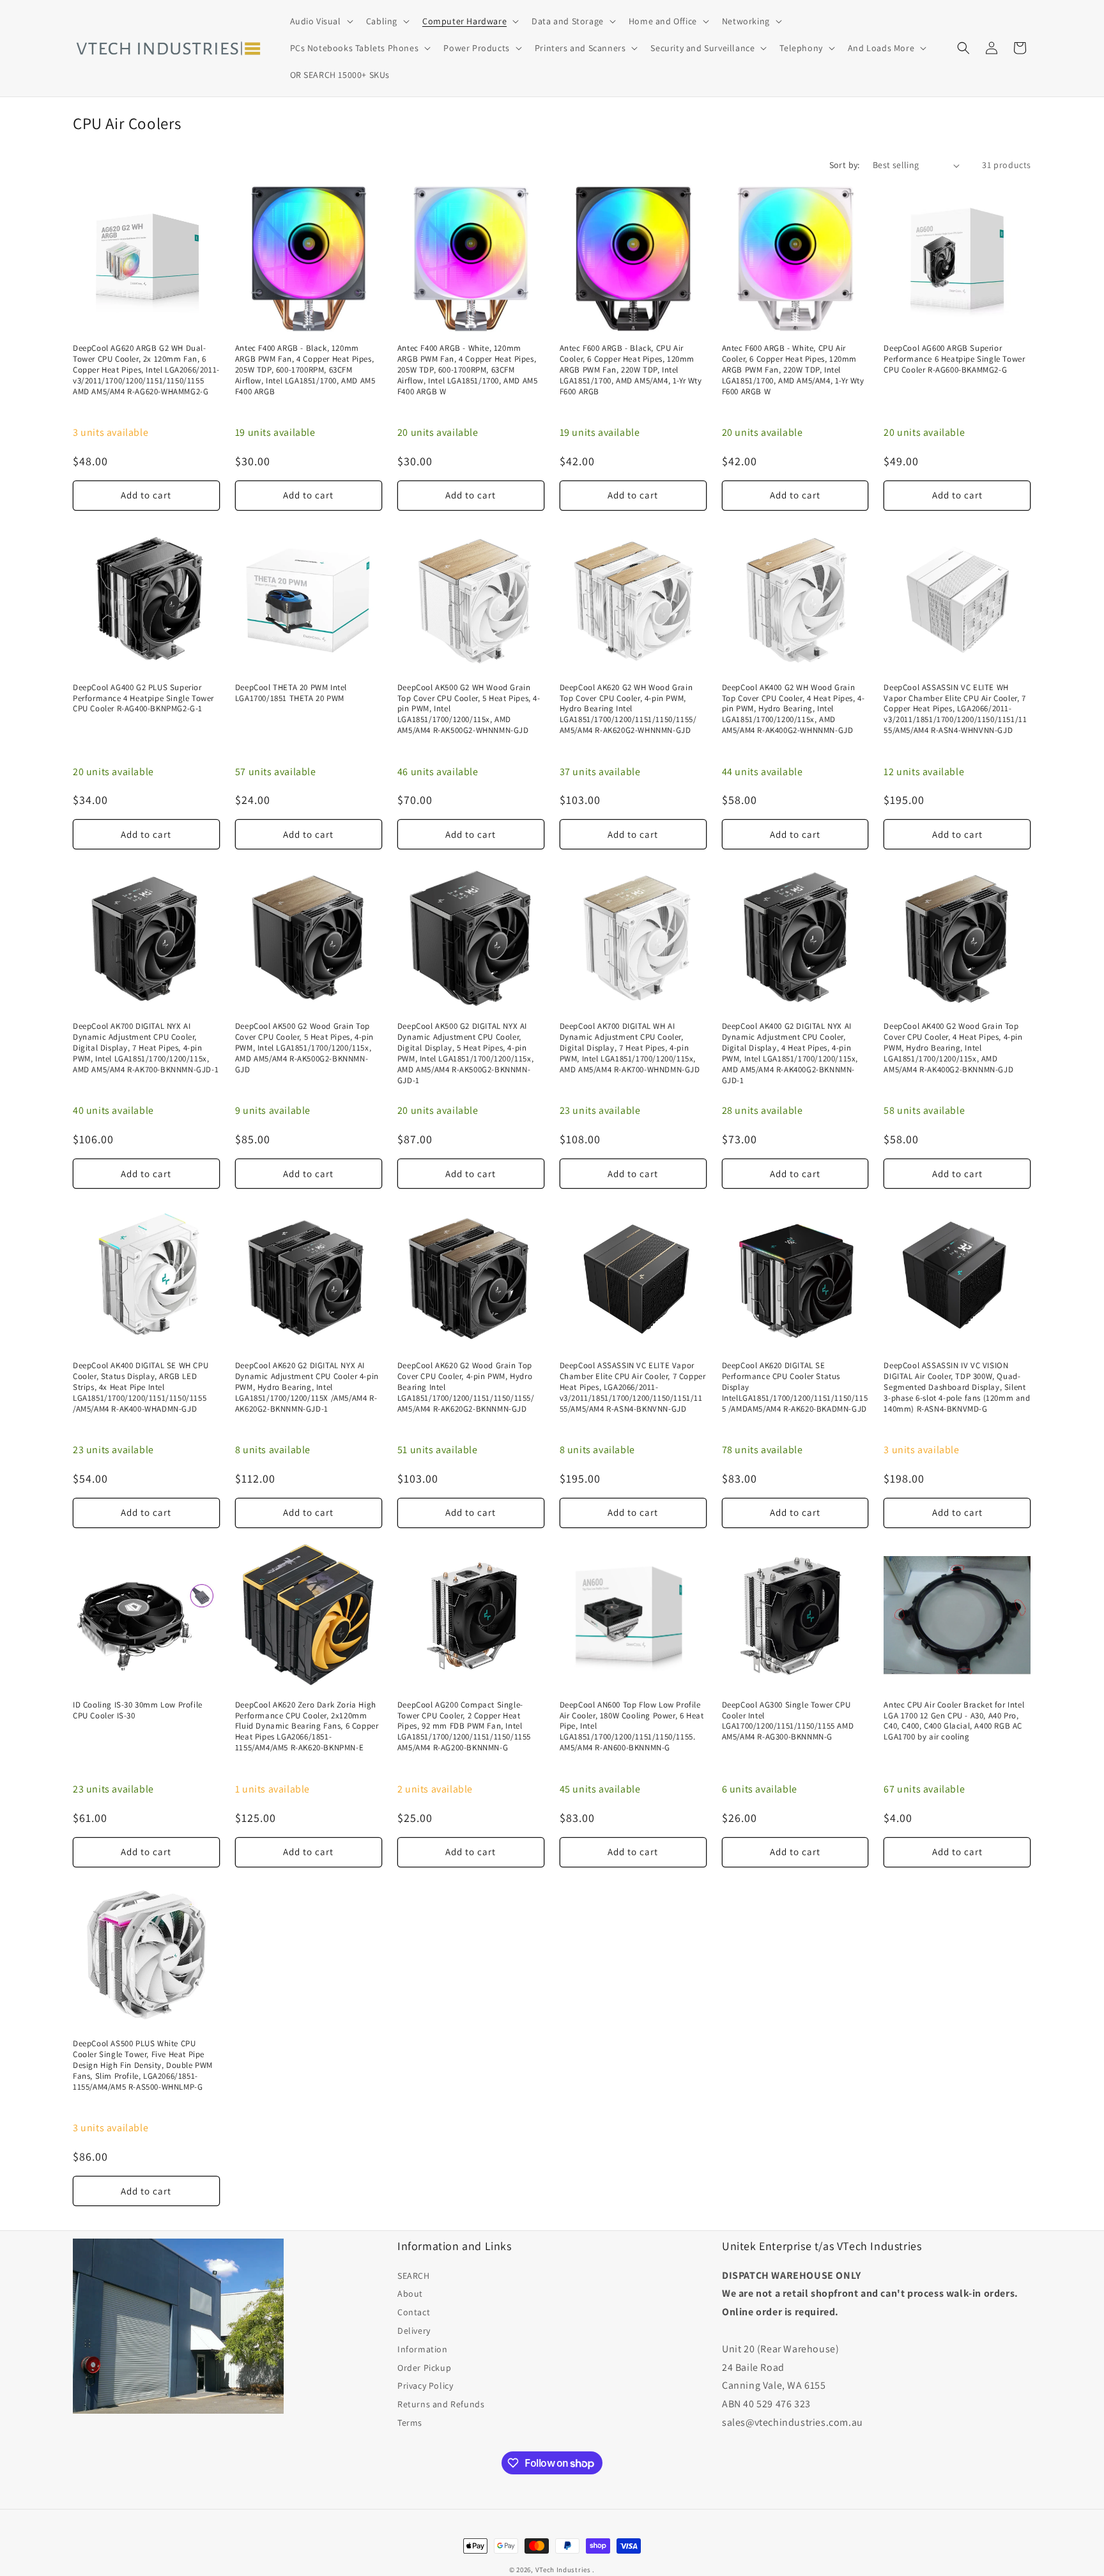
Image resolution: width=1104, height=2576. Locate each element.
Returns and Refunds (441, 2404)
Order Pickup (424, 2368)
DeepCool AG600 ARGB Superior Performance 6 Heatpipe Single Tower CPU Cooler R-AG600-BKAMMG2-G (954, 359)
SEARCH (414, 2276)
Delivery (414, 2331)
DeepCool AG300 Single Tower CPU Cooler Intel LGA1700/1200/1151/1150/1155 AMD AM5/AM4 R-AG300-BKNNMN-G (788, 1721)
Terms (410, 2423)
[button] (320, 21)
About (410, 2294)
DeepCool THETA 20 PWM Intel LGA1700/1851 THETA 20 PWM (291, 693)
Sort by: (845, 165)
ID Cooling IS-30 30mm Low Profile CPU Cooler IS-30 (138, 1710)
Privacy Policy (425, 2386)
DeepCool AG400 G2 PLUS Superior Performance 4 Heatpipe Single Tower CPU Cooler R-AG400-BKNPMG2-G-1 (143, 698)
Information (423, 2349)
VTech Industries (563, 2570)
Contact (414, 2312)
